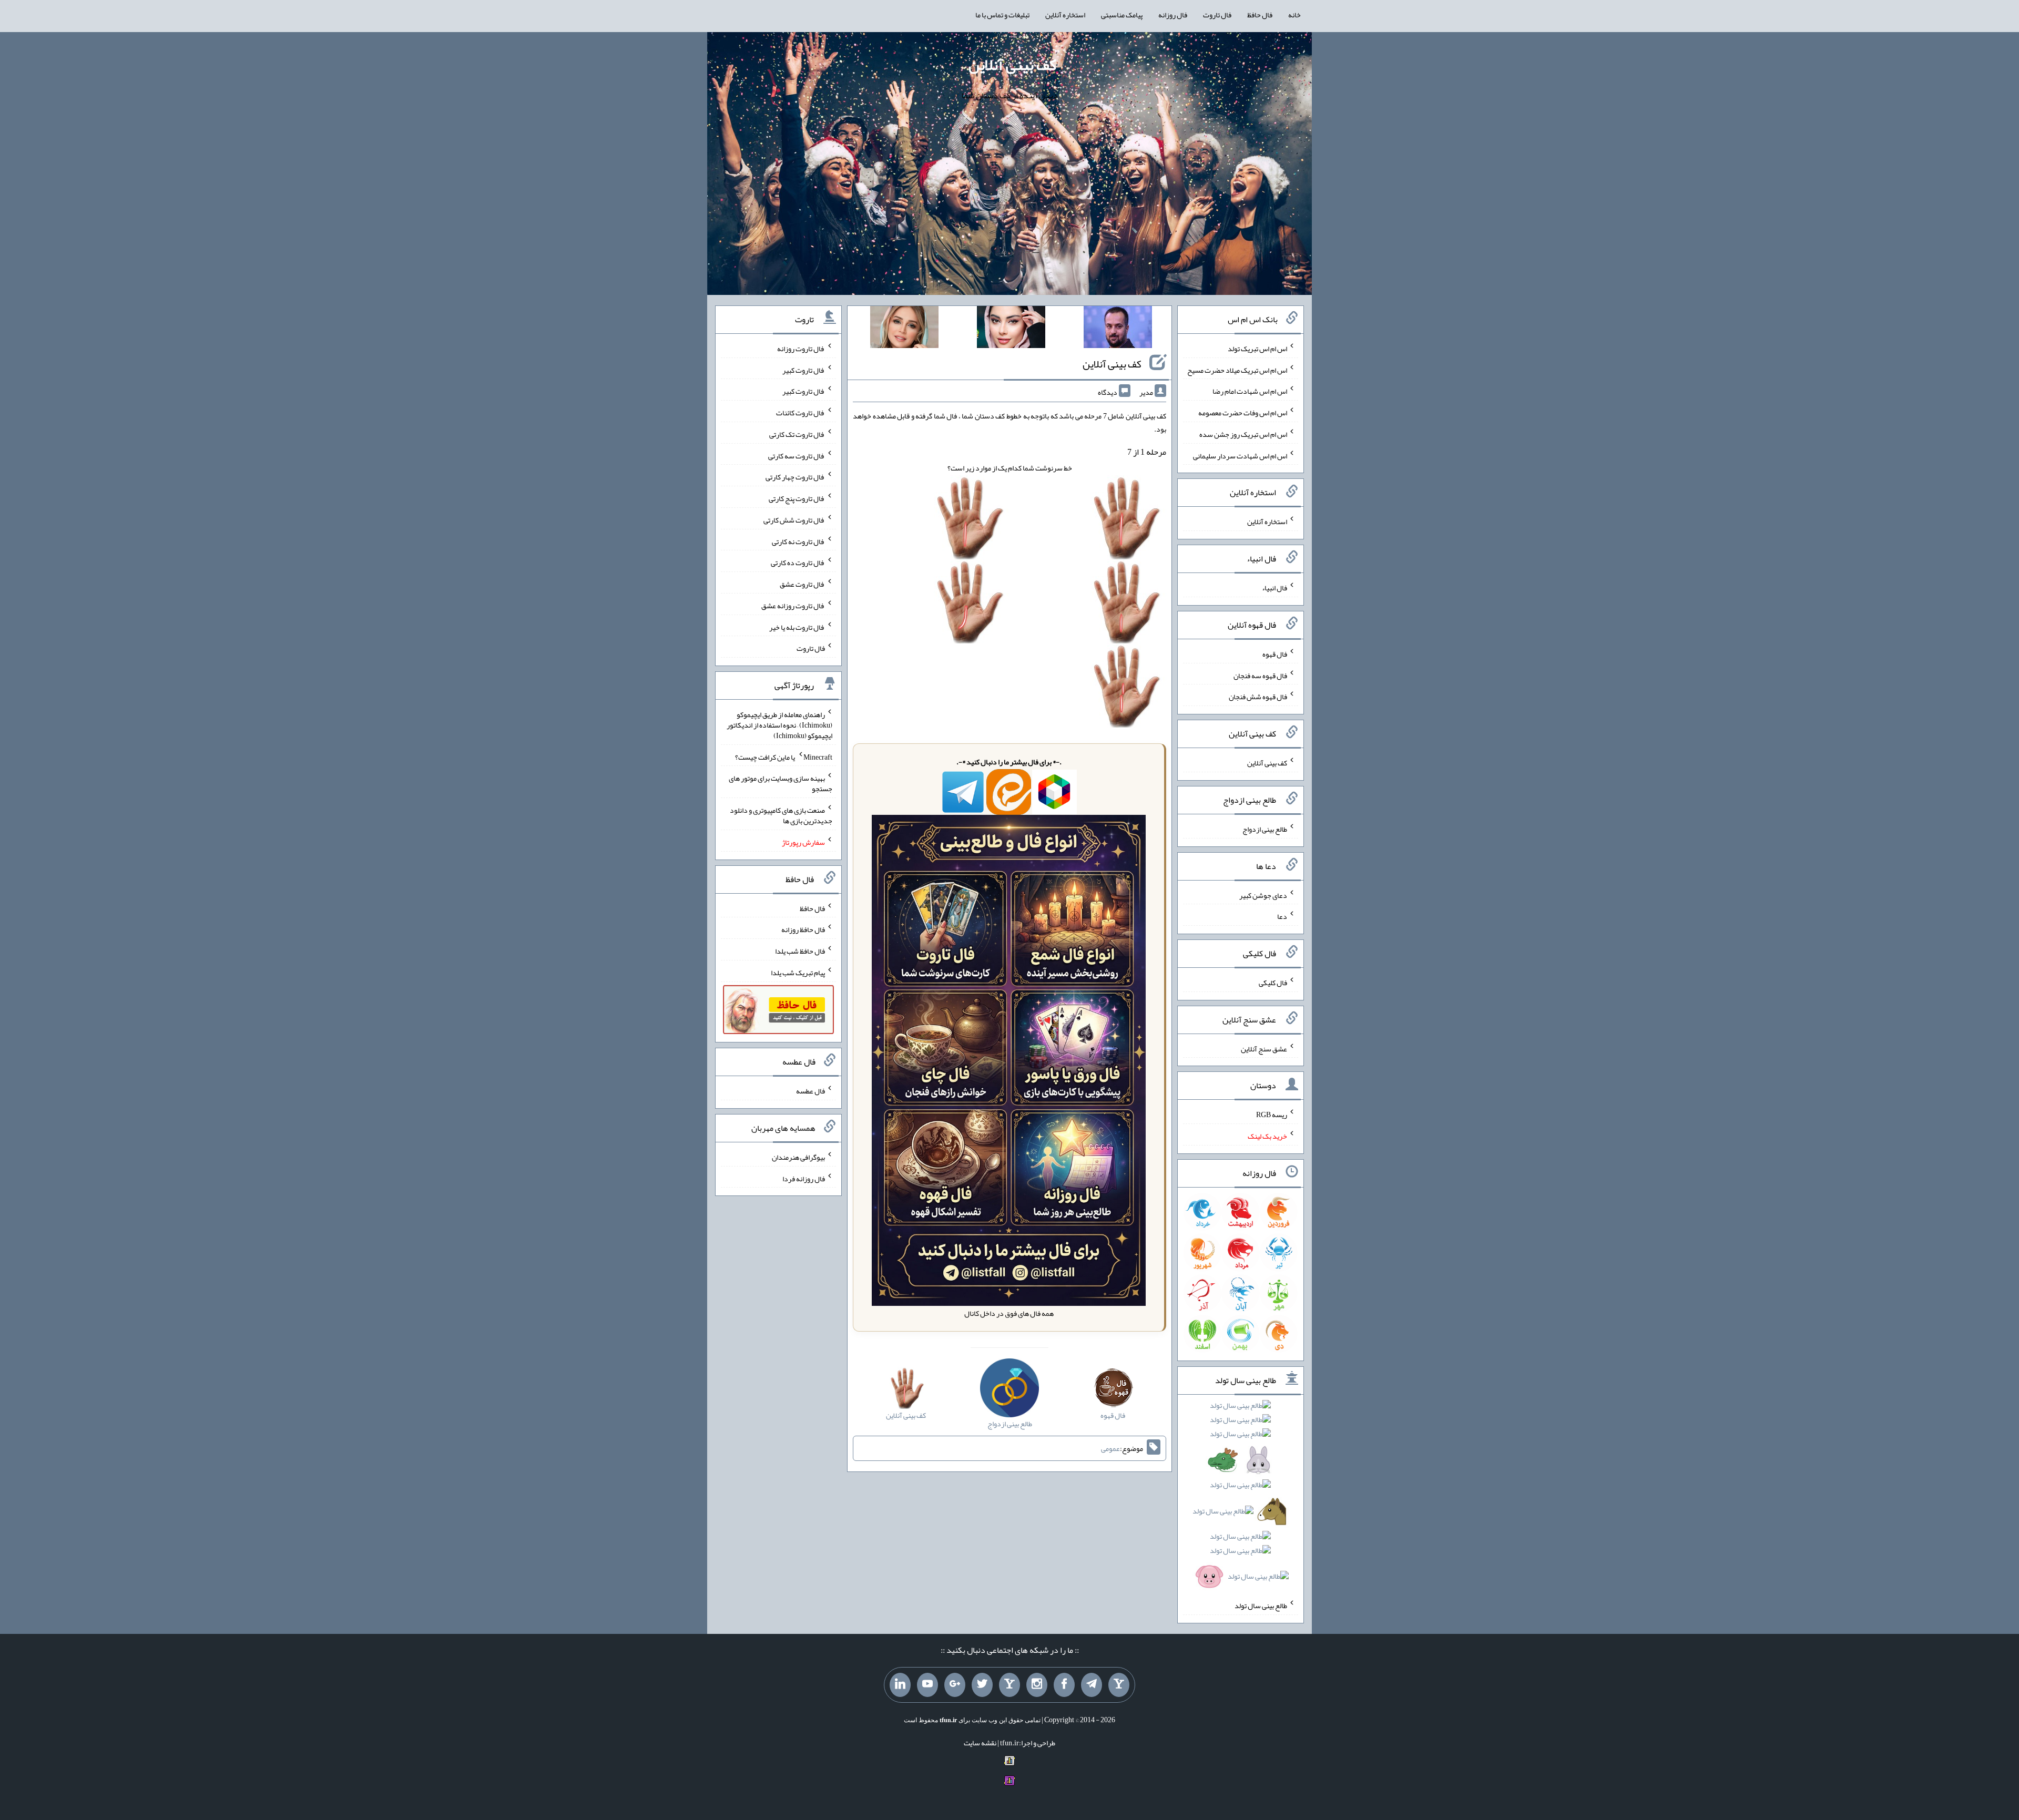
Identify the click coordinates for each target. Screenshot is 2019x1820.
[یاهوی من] (1119, 1685)
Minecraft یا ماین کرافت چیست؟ (784, 756)
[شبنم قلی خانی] (904, 329)
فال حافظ (1260, 15)
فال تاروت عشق (802, 584)
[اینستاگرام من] (1037, 1685)
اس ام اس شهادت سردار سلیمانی (1240, 455)
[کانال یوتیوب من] (927, 1685)
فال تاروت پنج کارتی (797, 498)
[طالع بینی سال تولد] (1241, 1494)
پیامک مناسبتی (1122, 15)
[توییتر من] (982, 1685)
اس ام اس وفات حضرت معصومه (1243, 413)
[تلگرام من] (1092, 1685)
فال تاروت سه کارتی (797, 455)
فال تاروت (1217, 15)
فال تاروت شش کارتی (794, 520)
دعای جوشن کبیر (1263, 895)
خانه (1294, 15)
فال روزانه (1173, 15)
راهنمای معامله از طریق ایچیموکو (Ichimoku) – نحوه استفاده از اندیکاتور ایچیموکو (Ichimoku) (779, 725)
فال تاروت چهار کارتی (795, 477)
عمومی (1110, 1448)
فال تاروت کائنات (801, 413)
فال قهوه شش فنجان (1258, 697)
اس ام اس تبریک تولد (1257, 349)
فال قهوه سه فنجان (1260, 675)
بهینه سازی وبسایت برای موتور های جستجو (781, 783)
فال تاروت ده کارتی (798, 563)
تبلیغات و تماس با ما (1002, 15)
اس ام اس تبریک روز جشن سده (1243, 434)
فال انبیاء (1274, 588)
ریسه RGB (1272, 1115)
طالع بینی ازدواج (1265, 829)
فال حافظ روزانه (803, 929)
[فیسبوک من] (1064, 1685)
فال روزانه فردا (804, 1178)
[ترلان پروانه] (1011, 329)
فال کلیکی (1273, 983)
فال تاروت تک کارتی (797, 434)
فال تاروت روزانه (801, 349)
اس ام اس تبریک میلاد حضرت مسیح (1237, 370)
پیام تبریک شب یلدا (798, 973)
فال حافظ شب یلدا (800, 951)
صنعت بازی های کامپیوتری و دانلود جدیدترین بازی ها (781, 815)
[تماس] (1009, 1685)
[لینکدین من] (900, 1685)
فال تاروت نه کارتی (798, 541)
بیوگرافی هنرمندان (798, 1157)
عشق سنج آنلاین (1264, 1048)
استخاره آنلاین (1065, 15)
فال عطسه (810, 1091)
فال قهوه (1275, 654)
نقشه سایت (980, 1743)
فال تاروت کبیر (804, 370)
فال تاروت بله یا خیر (797, 627)
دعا (1282, 916)
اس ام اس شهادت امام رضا (1250, 391)
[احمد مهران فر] (1118, 329)
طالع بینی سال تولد (1261, 1606)
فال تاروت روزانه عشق (793, 606)
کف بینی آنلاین (1012, 65)
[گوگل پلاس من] (955, 1685)
